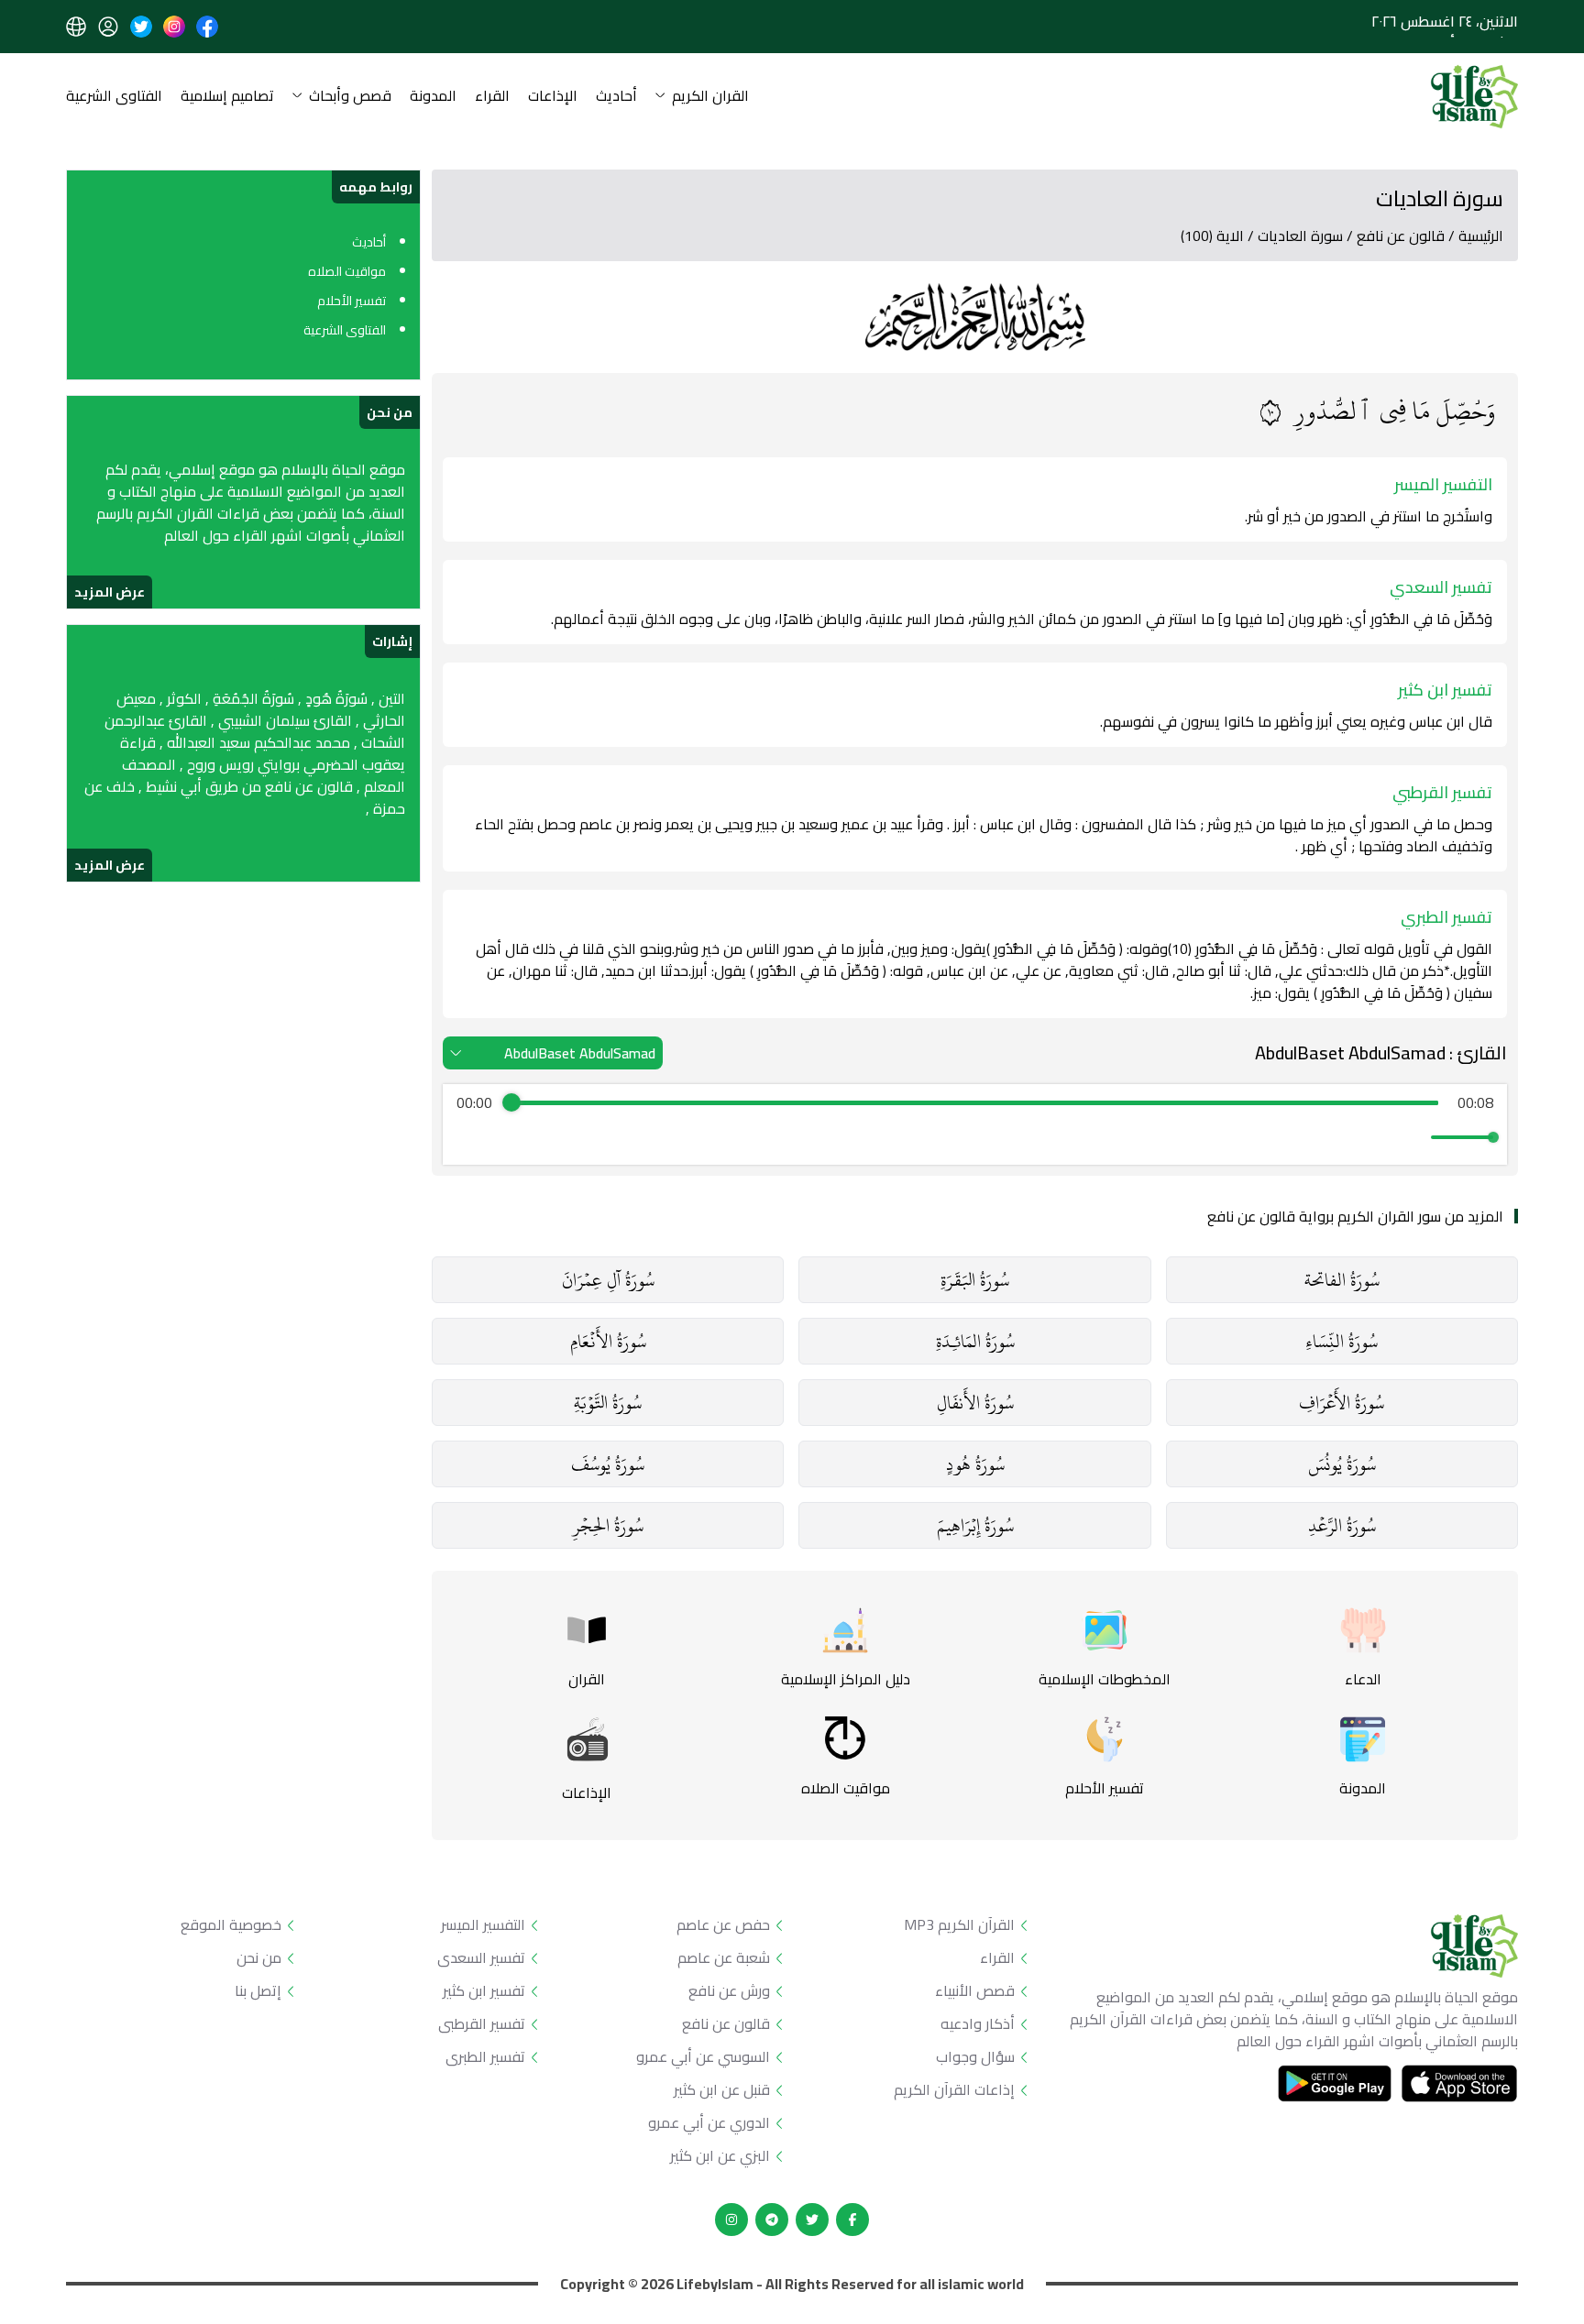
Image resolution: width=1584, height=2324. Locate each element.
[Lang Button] (76, 27)
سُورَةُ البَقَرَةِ (975, 1280)
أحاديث (616, 97)
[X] (812, 2220)
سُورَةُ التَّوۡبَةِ (608, 1403)
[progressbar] (974, 1102)
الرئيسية (1481, 236)
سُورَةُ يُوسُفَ (608, 1464)
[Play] (975, 1137)
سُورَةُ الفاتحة (1342, 1280)
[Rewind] (935, 1138)
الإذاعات (553, 97)
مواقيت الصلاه (347, 271)
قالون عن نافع (1401, 236)
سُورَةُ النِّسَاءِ (1342, 1341)
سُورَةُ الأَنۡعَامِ (608, 1341)
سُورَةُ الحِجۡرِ (608, 1525)
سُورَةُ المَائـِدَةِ (975, 1341)
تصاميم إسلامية (227, 97)
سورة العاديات (1300, 236)
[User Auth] (108, 27)
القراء (492, 97)
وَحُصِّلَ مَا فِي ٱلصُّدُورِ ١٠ (1378, 411)
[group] (975, 1124)
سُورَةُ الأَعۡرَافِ (1342, 1403)
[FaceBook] (852, 2220)
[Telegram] (772, 2220)
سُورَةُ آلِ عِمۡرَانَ (608, 1280)
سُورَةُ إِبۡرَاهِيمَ (975, 1525)
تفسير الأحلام (352, 301)
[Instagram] (731, 2220)
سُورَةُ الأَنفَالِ (975, 1403)
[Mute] (1413, 1137)
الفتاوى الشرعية (114, 97)
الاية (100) (1212, 236)
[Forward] (1015, 1138)
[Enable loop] (468, 1137)
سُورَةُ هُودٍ (975, 1464)
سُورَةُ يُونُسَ (1342, 1464)
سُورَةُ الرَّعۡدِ (1342, 1525)
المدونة (433, 97)
